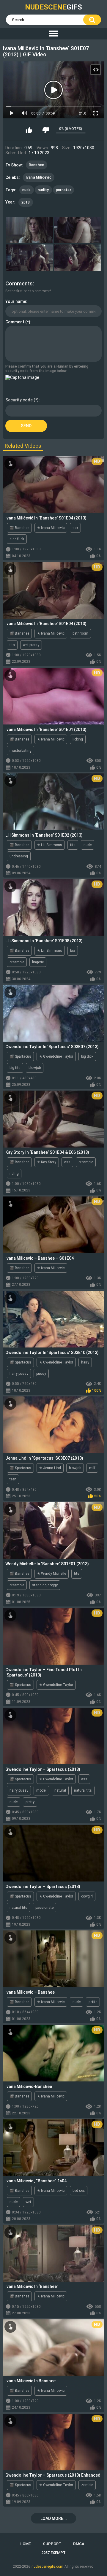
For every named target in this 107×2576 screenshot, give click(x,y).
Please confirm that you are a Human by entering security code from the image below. (47, 368)
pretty (30, 1802)
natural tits (83, 1790)
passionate (44, 1908)
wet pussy (31, 645)
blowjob (35, 1068)
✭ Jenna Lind (50, 1468)
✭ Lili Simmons (50, 845)
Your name (16, 301)
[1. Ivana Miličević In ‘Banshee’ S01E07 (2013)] (29, 230)
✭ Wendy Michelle (52, 1574)
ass (67, 1162)
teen (13, 1479)
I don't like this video (45, 130)
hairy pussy (19, 1374)
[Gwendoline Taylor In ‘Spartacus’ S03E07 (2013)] (53, 1013)
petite (93, 2002)
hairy (85, 1362)
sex (75, 528)
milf (92, 1468)
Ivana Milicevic (39, 177)
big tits (15, 1068)
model (41, 1790)
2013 (26, 202)
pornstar (63, 190)
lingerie (38, 962)
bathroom (80, 633)
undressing (19, 856)
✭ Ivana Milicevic (51, 528)
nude (27, 190)
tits (12, 645)
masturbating (21, 751)
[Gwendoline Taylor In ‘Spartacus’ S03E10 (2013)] (53, 1319)
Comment (15, 322)
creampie (17, 962)
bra (73, 951)
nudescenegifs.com (47, 2567)
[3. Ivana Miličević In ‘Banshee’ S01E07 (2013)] (29, 258)
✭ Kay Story (47, 1162)
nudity (43, 190)
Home (25, 2544)
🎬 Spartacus (20, 1056)
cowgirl (87, 1896)
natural (60, 1790)
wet (28, 2202)
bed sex (79, 2191)
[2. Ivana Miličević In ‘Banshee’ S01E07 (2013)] (78, 230)
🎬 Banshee (19, 528)
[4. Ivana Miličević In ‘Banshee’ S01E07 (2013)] (78, 258)
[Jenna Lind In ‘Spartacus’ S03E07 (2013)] (53, 1425)
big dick (87, 1056)
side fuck (17, 539)
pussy (41, 1374)
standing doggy (45, 1585)
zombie (87, 2485)
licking (78, 739)
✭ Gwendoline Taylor (56, 1056)
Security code (19, 400)
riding (14, 1174)
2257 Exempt (53, 2553)
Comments (19, 283)
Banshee (37, 165)
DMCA (79, 2544)
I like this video (29, 130)
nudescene (53, 7)
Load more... (54, 2518)
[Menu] (53, 34)
